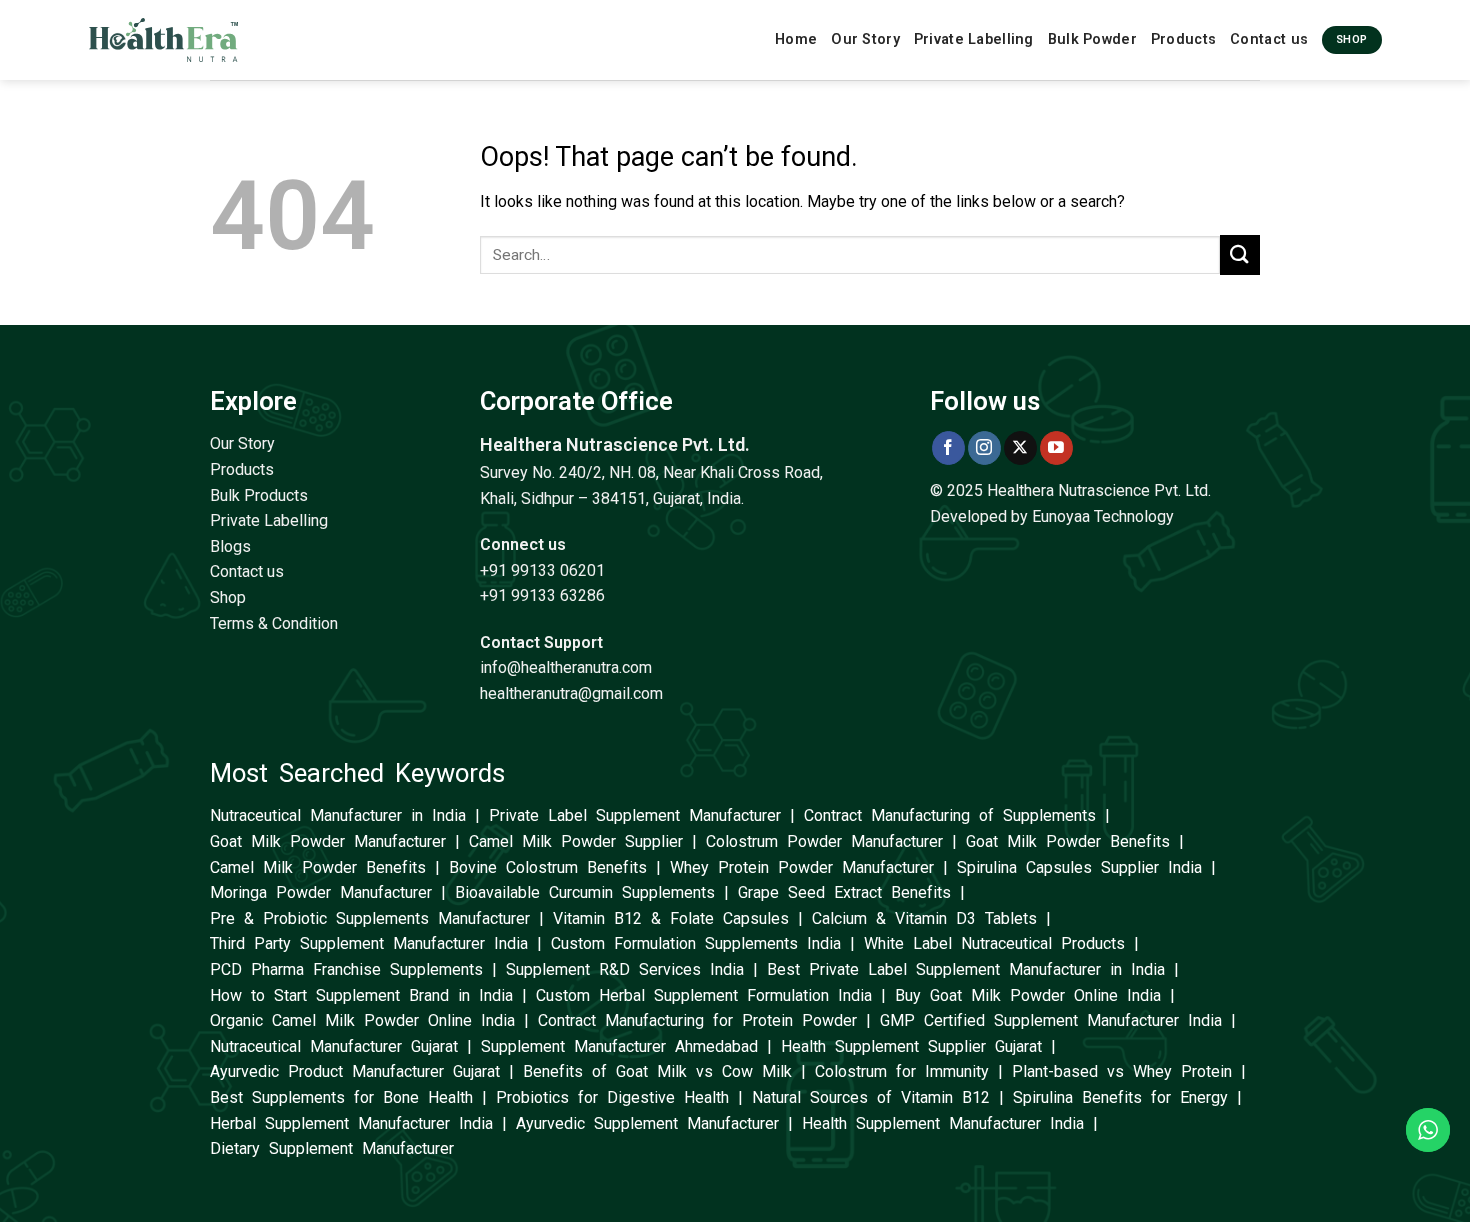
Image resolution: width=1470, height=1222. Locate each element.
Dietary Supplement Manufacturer (332, 1148)
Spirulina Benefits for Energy (1120, 1097)
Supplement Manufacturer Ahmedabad (619, 1046)
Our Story (865, 39)
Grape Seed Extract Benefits (844, 892)
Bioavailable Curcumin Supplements (585, 892)
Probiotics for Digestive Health (612, 1097)
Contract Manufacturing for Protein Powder (697, 1020)
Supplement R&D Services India (625, 969)
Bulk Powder (1092, 39)
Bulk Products (259, 495)
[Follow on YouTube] (1056, 448)
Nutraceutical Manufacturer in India (338, 815)
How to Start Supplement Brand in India (361, 995)
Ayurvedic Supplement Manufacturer (647, 1123)
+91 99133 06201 (542, 570)
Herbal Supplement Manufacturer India (351, 1123)
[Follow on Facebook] (948, 448)
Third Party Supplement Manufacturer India (369, 943)
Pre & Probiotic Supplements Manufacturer (370, 918)
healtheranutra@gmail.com (571, 693)
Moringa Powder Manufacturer (321, 892)
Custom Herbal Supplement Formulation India (704, 995)
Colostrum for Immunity (902, 1071)
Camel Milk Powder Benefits (318, 867)
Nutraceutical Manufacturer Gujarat (334, 1046)
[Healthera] (164, 39)
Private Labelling (974, 39)
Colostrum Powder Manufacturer (824, 841)
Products (1183, 39)
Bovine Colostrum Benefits (548, 867)
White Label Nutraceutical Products (994, 943)
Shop (228, 597)
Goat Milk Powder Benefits (1068, 841)
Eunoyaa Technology (1103, 516)
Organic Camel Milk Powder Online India (362, 1020)
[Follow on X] (1020, 448)
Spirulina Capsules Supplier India (1079, 867)
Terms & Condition (274, 623)
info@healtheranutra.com (566, 667)
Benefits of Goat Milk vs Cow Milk (657, 1071)
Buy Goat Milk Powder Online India (1028, 995)
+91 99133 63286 (542, 595)
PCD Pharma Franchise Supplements (346, 969)
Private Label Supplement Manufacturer (635, 815)
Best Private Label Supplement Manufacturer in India (966, 969)
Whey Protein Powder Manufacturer (802, 867)
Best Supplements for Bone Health (341, 1097)
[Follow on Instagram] (984, 448)
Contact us (1269, 39)
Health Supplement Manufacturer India (943, 1123)
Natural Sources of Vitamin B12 (871, 1097)
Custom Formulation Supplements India (696, 943)
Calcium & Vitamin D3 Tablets (924, 918)
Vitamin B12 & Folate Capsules (671, 918)
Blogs (230, 546)
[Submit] (1240, 254)
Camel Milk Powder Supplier (576, 841)
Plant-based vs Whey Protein (1122, 1071)
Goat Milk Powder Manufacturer (328, 841)
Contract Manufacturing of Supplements (950, 815)
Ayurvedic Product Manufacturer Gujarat (355, 1071)
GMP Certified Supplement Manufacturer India (1051, 1020)
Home (796, 39)
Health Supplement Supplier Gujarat (911, 1046)
